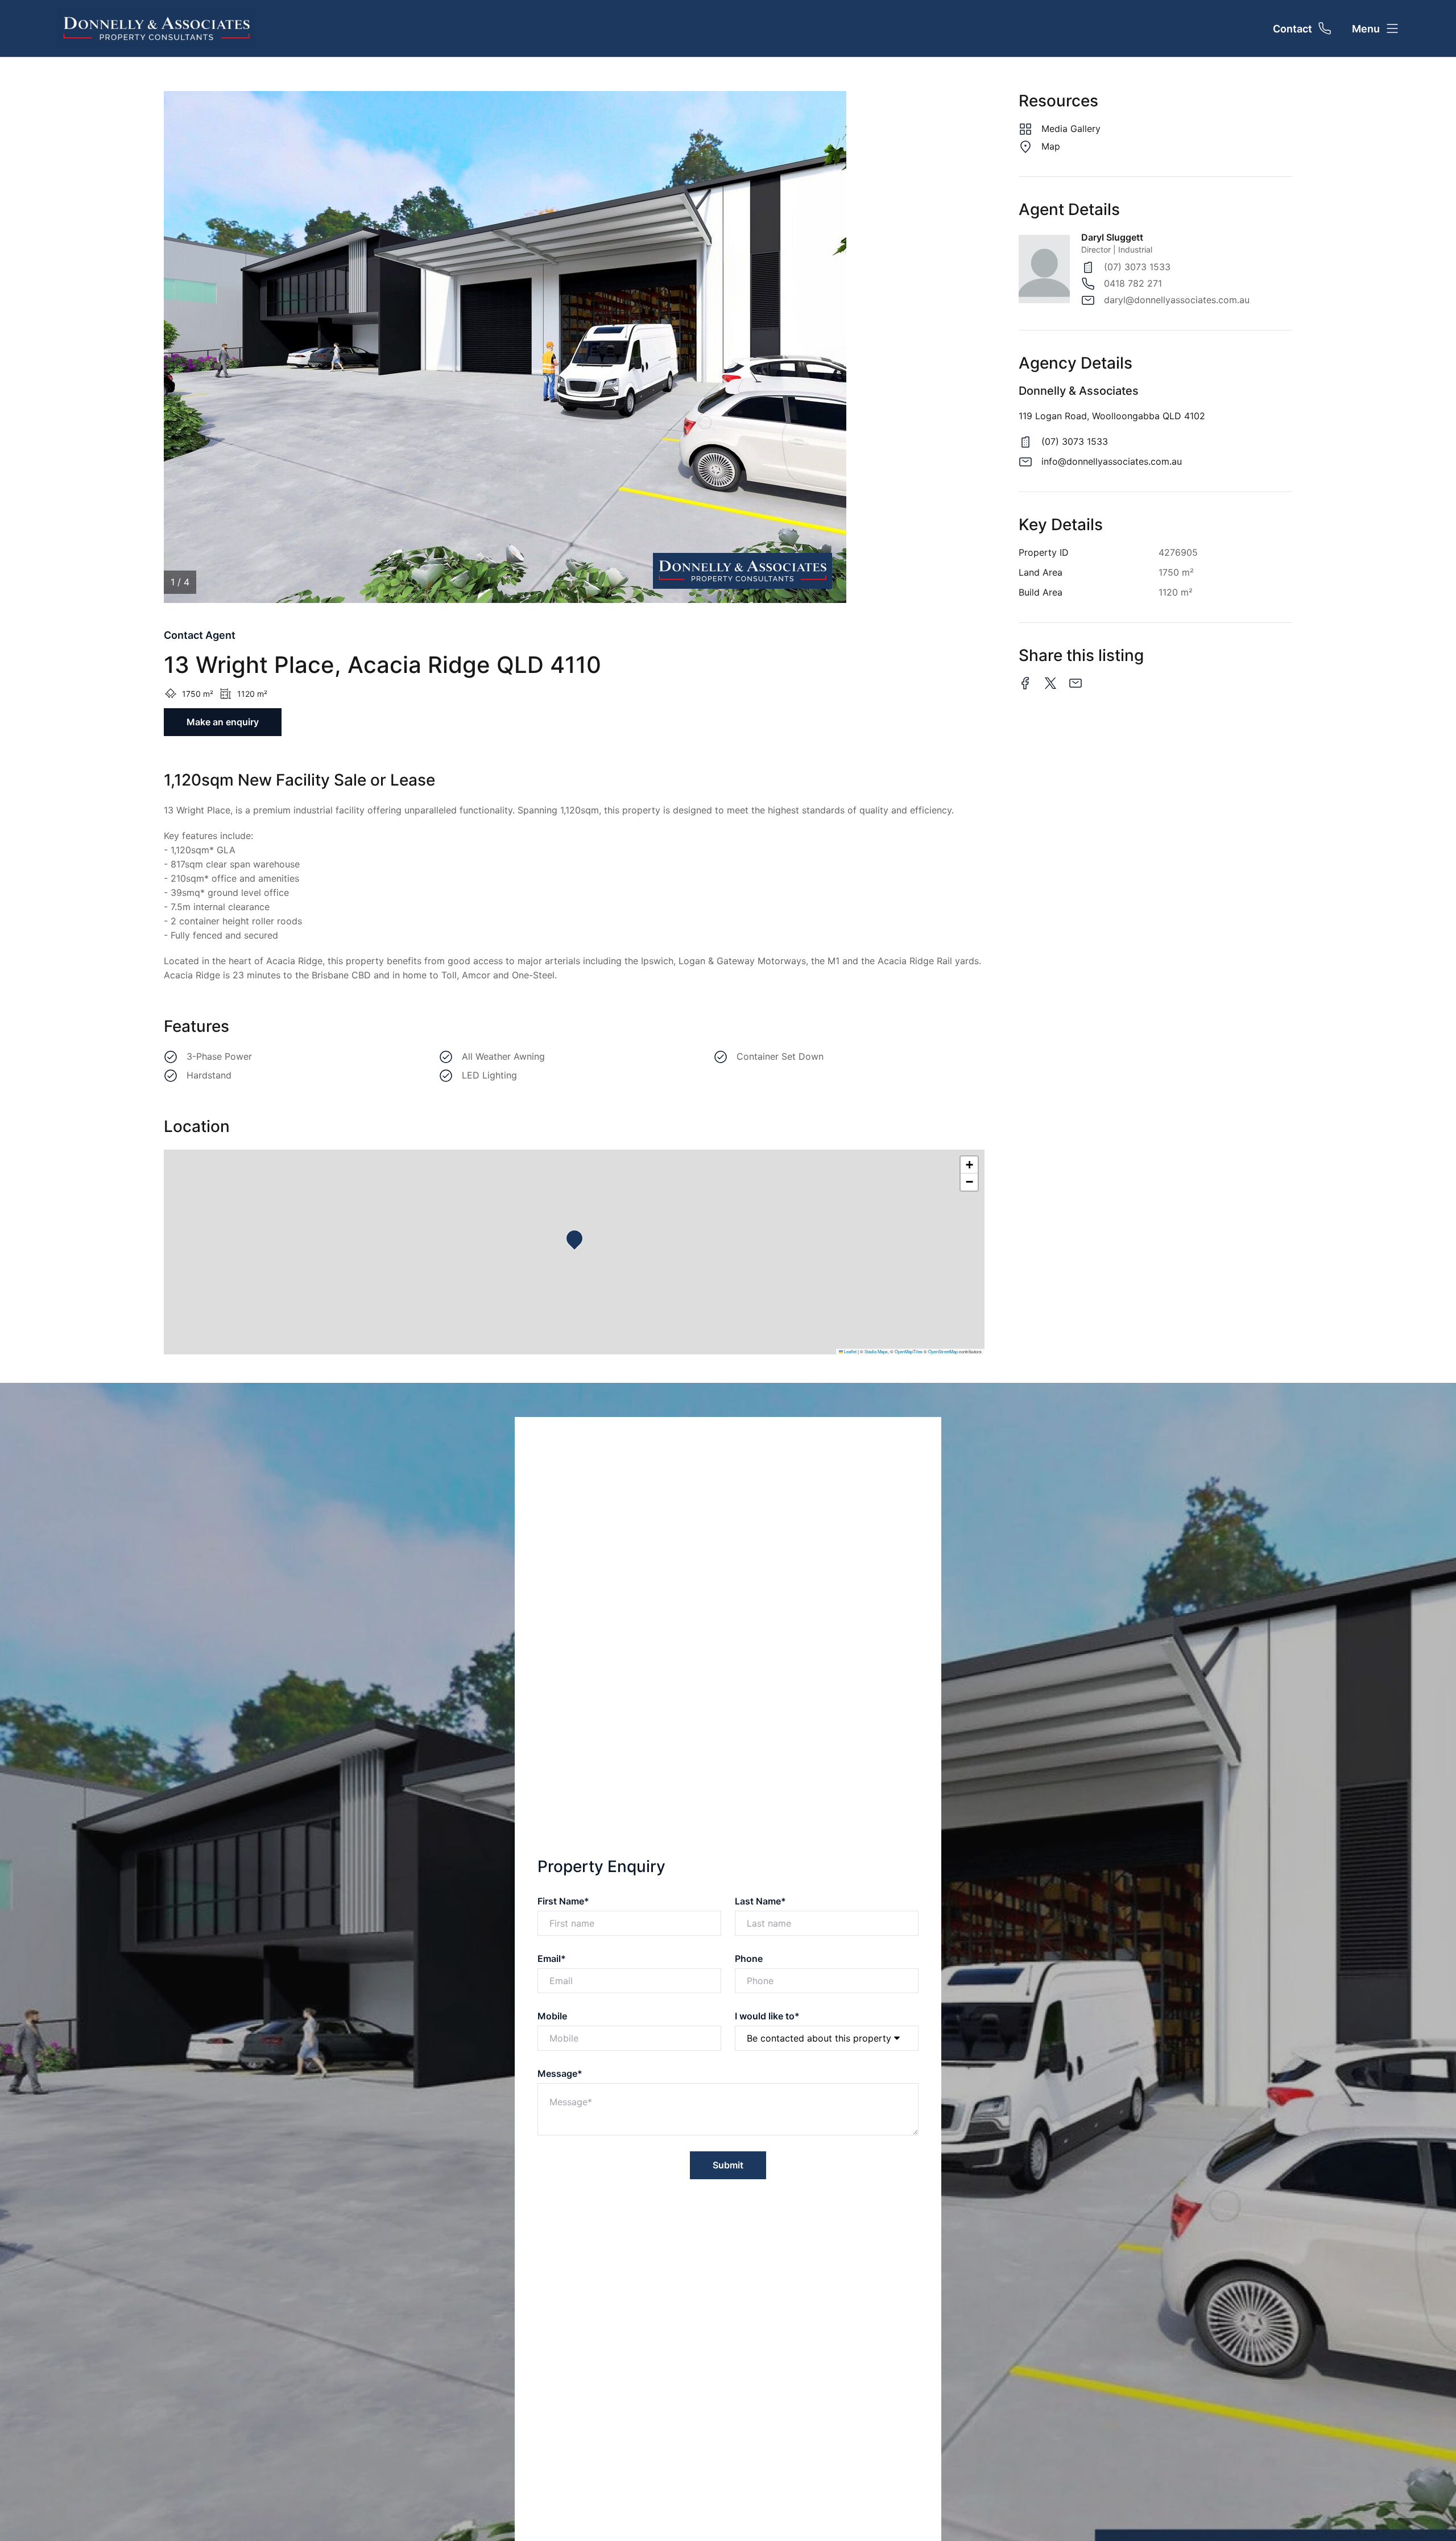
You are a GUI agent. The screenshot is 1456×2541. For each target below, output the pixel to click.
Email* (552, 1959)
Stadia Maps (876, 1351)
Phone (749, 1959)
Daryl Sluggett (1112, 237)
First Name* (563, 1901)
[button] (578, 1242)
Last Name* (760, 1901)
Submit (728, 2165)
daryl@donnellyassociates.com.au (1177, 300)
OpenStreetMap (943, 1351)
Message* (560, 2073)
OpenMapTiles (909, 1351)
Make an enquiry (223, 722)
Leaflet (850, 1351)
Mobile (552, 2016)
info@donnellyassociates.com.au (1112, 461)
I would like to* (767, 2016)
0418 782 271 (1133, 283)
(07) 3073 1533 (1137, 267)
